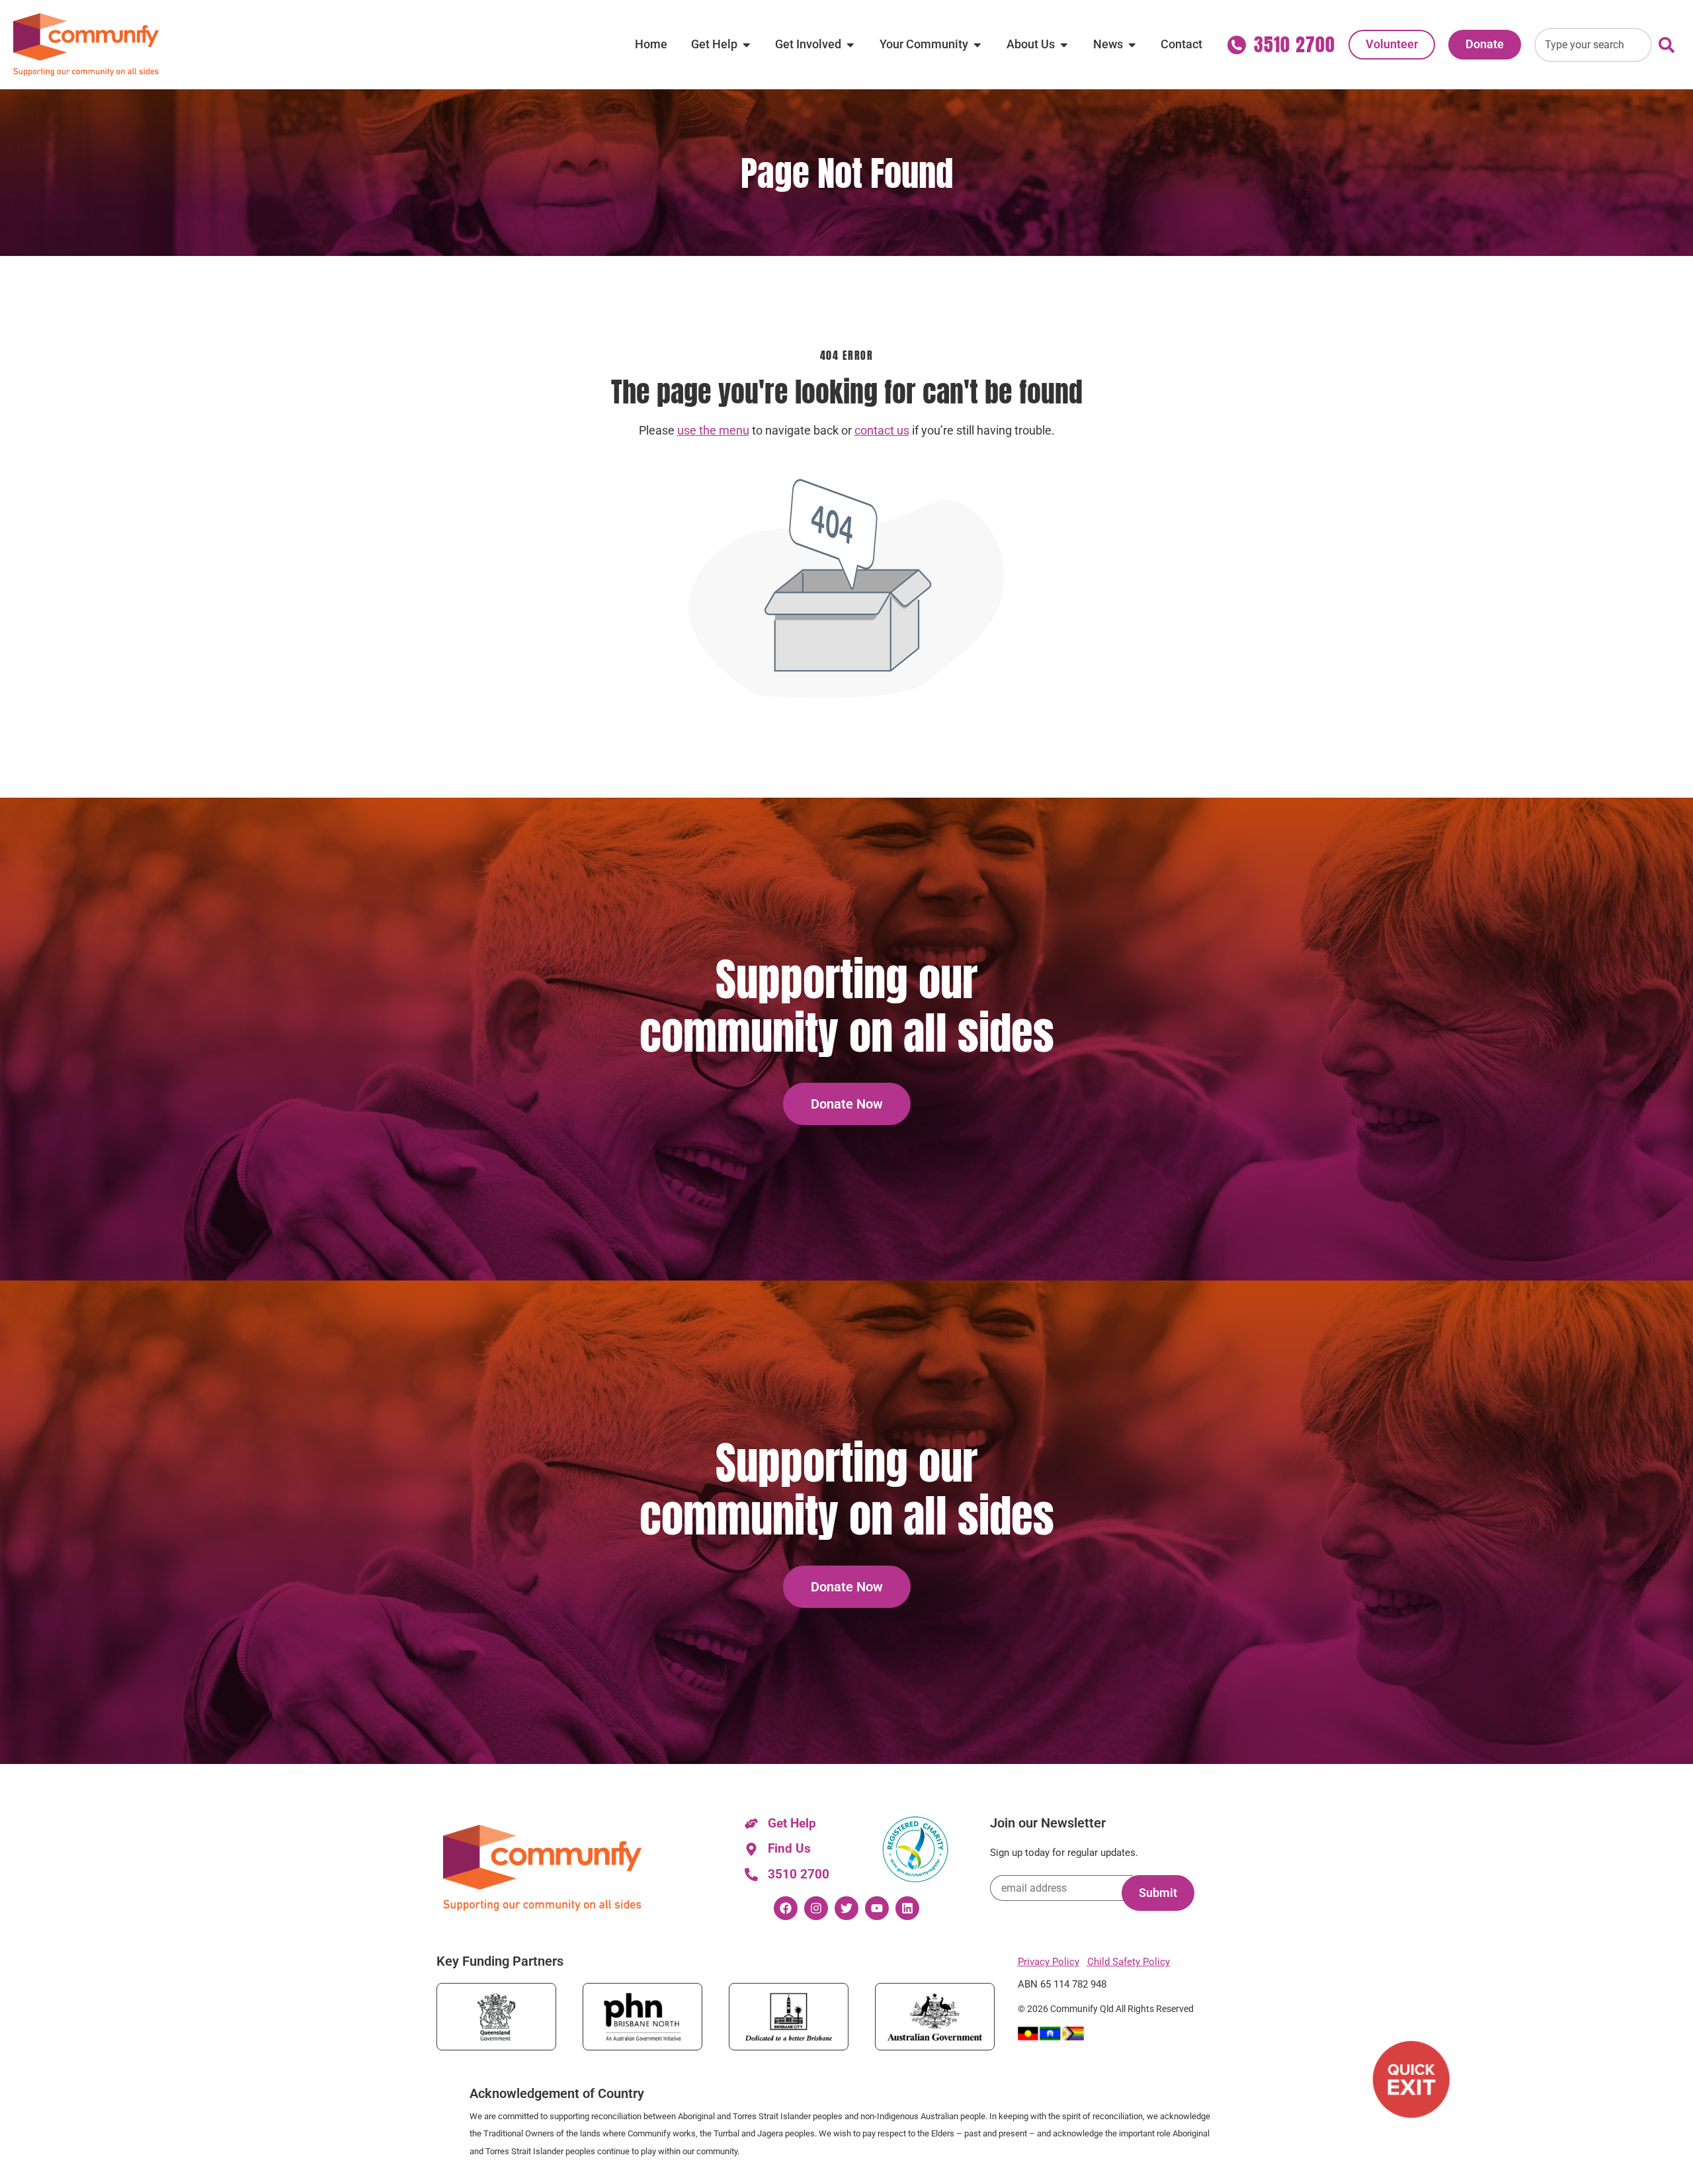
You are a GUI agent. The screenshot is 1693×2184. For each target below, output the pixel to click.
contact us (882, 431)
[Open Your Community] (977, 44)
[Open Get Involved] (850, 44)
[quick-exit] (1411, 2079)
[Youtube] (877, 1908)
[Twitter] (846, 1908)
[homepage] (86, 45)
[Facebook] (786, 1908)
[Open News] (1132, 44)
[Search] (1669, 45)
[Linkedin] (907, 1908)
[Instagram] (816, 1908)
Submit (1158, 1893)
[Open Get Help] (747, 44)
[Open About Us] (1064, 44)
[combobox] (1593, 45)
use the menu (713, 431)
